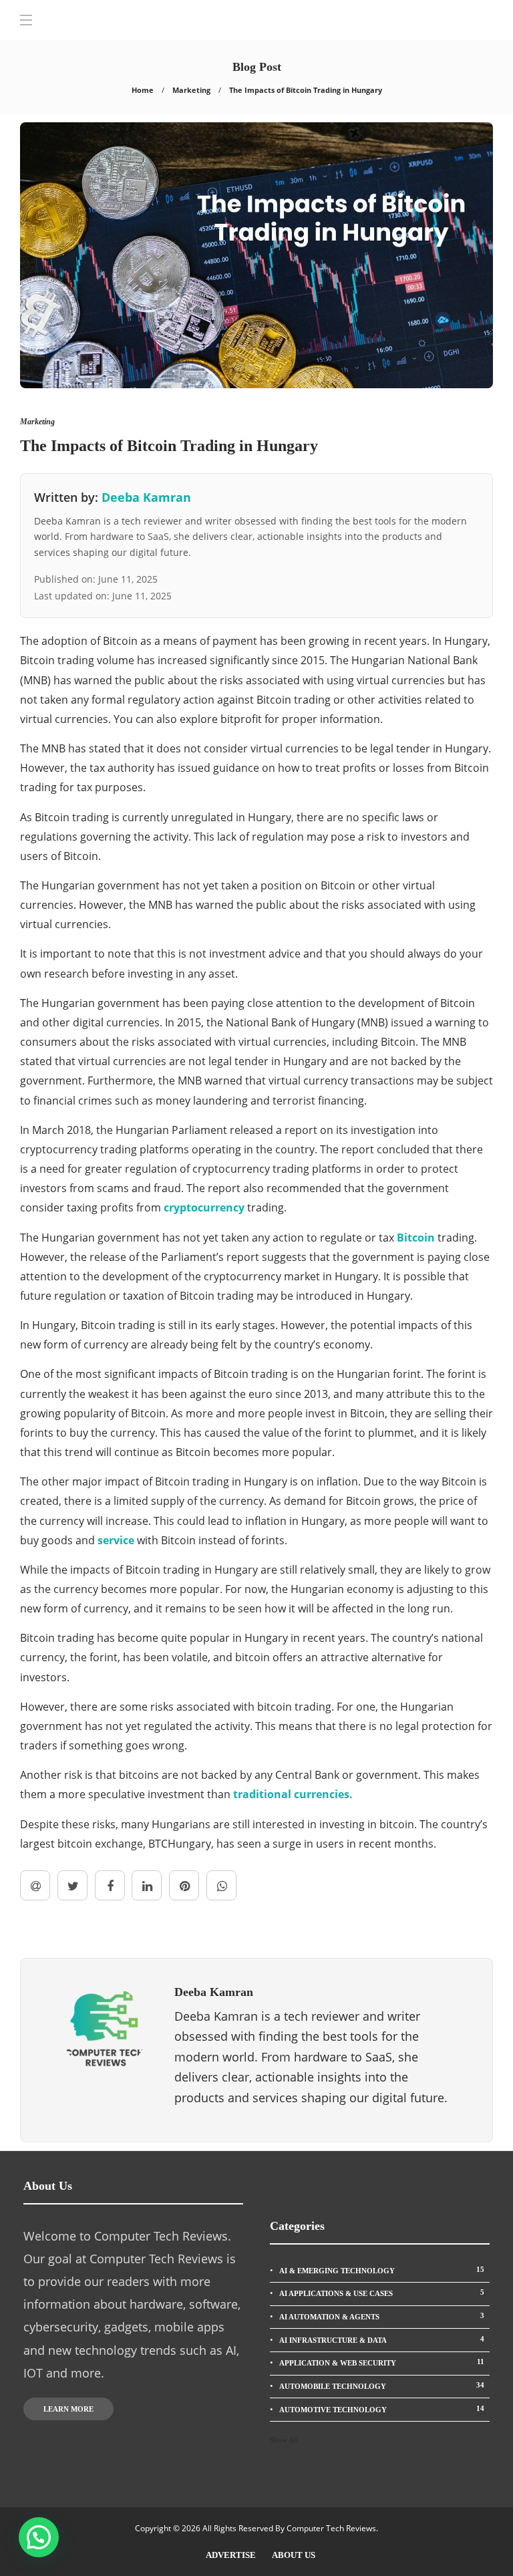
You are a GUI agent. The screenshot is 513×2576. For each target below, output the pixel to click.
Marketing (191, 90)
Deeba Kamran (146, 497)
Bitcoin (416, 1238)
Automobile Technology (382, 2386)
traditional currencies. (293, 1794)
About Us (294, 2555)
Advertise (231, 2555)
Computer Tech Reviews (331, 2528)
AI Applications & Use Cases (382, 2293)
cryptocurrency (204, 1207)
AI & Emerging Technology (382, 2270)
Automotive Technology (382, 2409)
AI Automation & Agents (382, 2316)
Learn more (68, 2409)
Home (143, 90)
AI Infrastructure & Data (382, 2339)
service (116, 1540)
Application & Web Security (382, 2362)
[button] (39, 2537)
